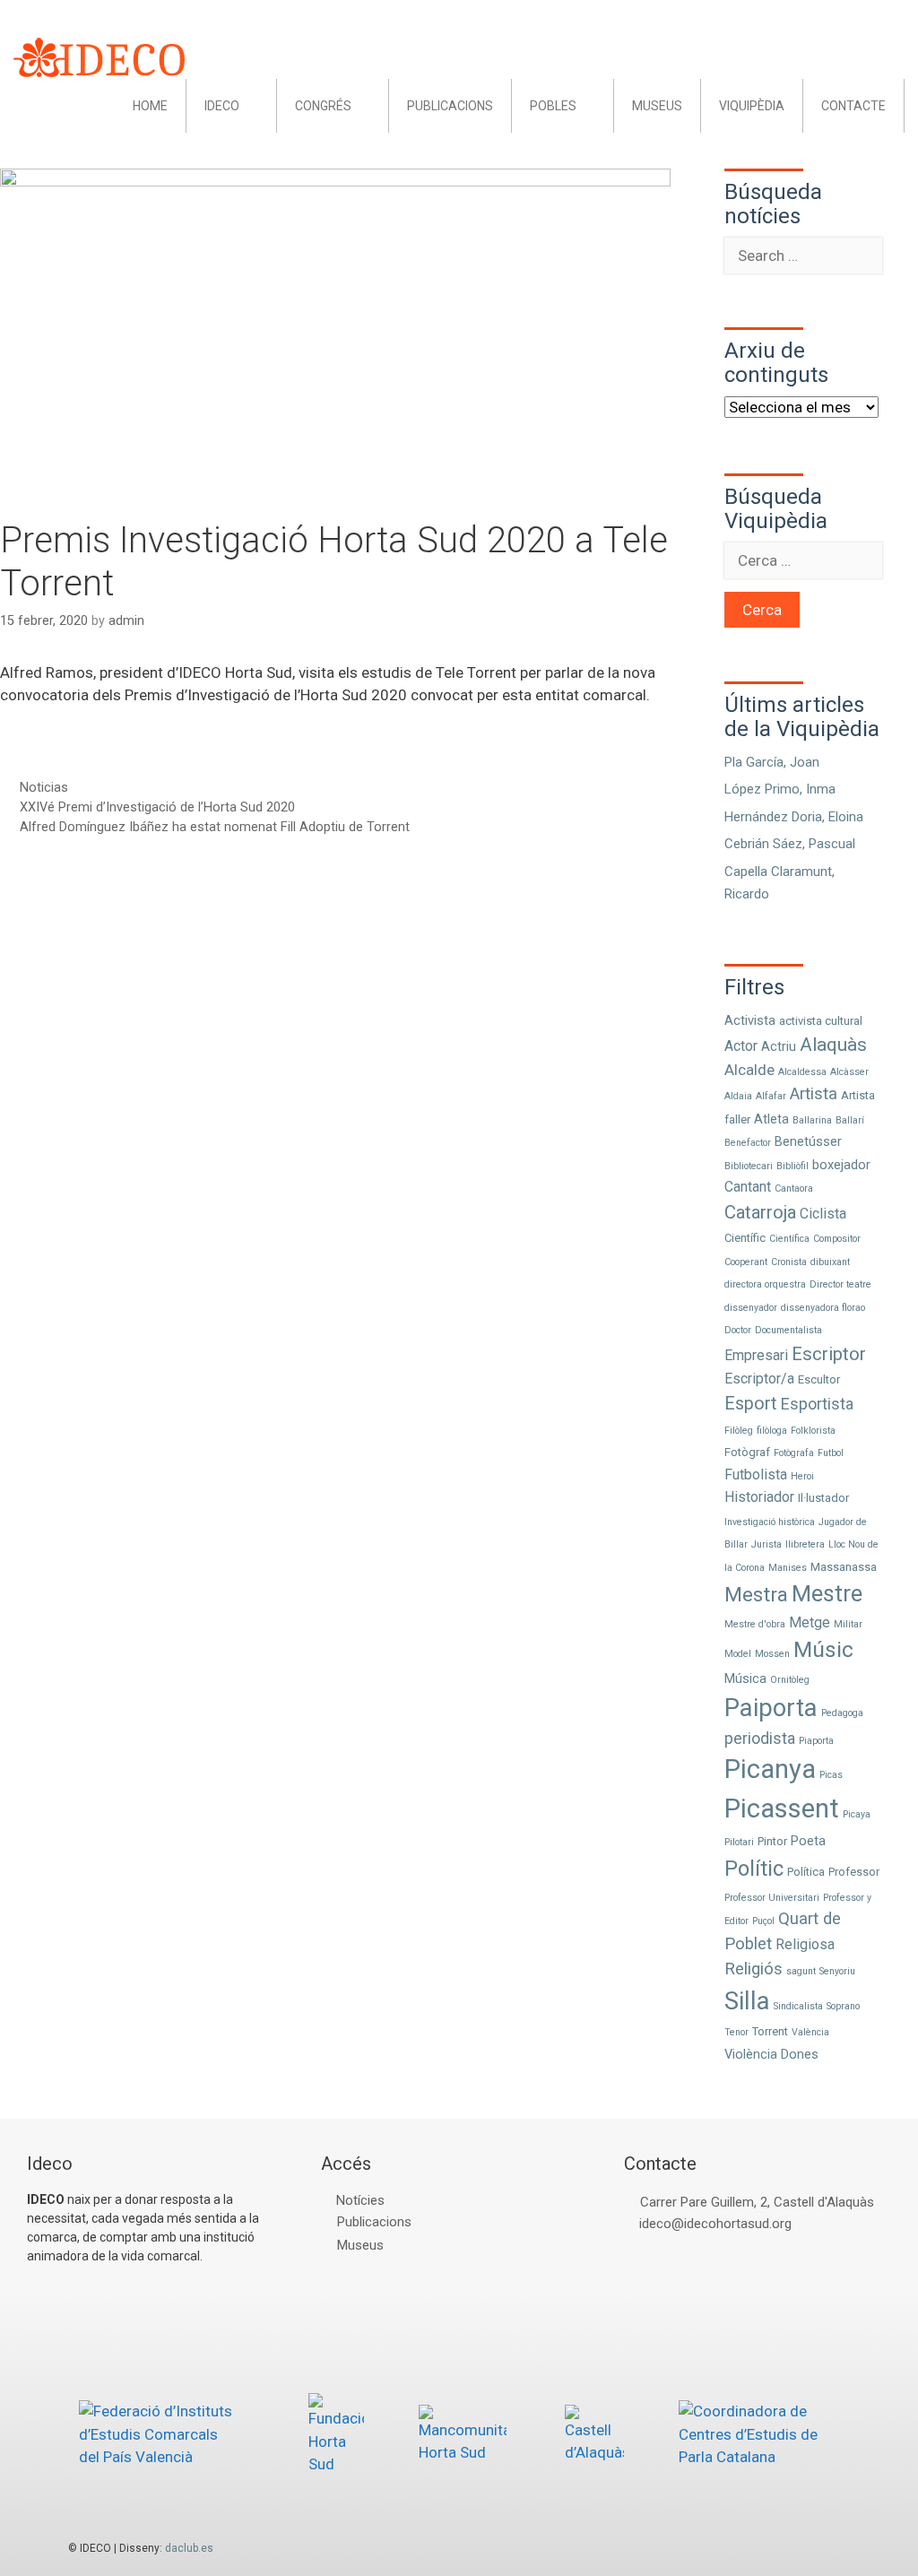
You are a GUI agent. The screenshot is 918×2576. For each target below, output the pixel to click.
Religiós (753, 1969)
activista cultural (821, 1021)
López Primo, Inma (780, 789)
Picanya (770, 1769)
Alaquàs (833, 1045)
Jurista (766, 1544)
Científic (745, 1238)
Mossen (772, 1654)
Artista (814, 1094)
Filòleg (739, 1431)
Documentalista (788, 1330)
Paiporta (771, 1708)
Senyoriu (837, 1971)
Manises (788, 1568)
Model (738, 1654)
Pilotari (739, 1842)
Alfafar (771, 1096)
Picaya (857, 1814)
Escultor (819, 1379)
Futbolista (756, 1474)
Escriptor (829, 1354)
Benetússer (808, 1141)
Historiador (759, 1497)
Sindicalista (798, 2006)
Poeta (808, 1841)
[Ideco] (99, 56)
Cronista (789, 1262)
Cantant (748, 1187)
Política (806, 1872)
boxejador (841, 1165)
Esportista (817, 1404)
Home (150, 106)
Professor (854, 1872)
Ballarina (812, 1120)
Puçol (763, 1921)
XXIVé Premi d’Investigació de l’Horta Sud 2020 (157, 807)
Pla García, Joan (772, 762)
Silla (747, 2001)
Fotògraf (747, 1452)
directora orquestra (765, 1284)
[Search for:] (803, 256)
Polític (754, 1869)
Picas (831, 1775)
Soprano (843, 2006)
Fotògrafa (794, 1453)
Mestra (756, 1594)
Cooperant (746, 1262)
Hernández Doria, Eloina (794, 817)
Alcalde (749, 1070)
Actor (741, 1046)
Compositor (837, 1239)
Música (745, 1678)
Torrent (770, 2031)
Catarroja (760, 1212)
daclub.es (189, 2548)
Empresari (756, 1355)
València (810, 2032)
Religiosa (805, 1944)
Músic (823, 1649)
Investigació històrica (770, 1522)
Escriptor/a (759, 1379)
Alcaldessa (802, 1072)
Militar (848, 1624)
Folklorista (813, 1431)
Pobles (553, 106)
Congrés (323, 106)
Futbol (831, 1453)
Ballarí (850, 1120)
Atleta (771, 1119)
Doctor (738, 1330)
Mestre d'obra (755, 1624)
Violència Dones (771, 2054)
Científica (789, 1239)
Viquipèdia (752, 106)
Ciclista (823, 1214)
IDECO (222, 106)
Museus (657, 106)
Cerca (762, 610)
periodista (760, 1738)
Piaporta (816, 1741)
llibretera (805, 1544)
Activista (750, 1020)
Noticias (44, 788)
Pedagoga (842, 1713)
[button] (258, 106)
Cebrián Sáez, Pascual (790, 844)
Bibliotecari (749, 1166)
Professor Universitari (772, 1898)
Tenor (736, 2032)
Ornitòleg (790, 1680)
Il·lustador (823, 1498)
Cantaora (794, 1188)
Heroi (802, 1476)
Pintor (772, 1841)
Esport (751, 1404)
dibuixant (830, 1262)
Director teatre (840, 1284)
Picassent (782, 1808)
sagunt (801, 1971)
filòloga (772, 1431)
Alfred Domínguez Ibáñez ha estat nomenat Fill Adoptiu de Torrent (215, 827)
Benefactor (748, 1143)
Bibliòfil (792, 1166)
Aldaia (738, 1096)
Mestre (827, 1594)
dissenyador (751, 1308)
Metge (810, 1622)
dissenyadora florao (823, 1308)
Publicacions (450, 106)
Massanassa (844, 1567)
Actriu (779, 1046)
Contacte (853, 106)
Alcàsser (849, 1072)
